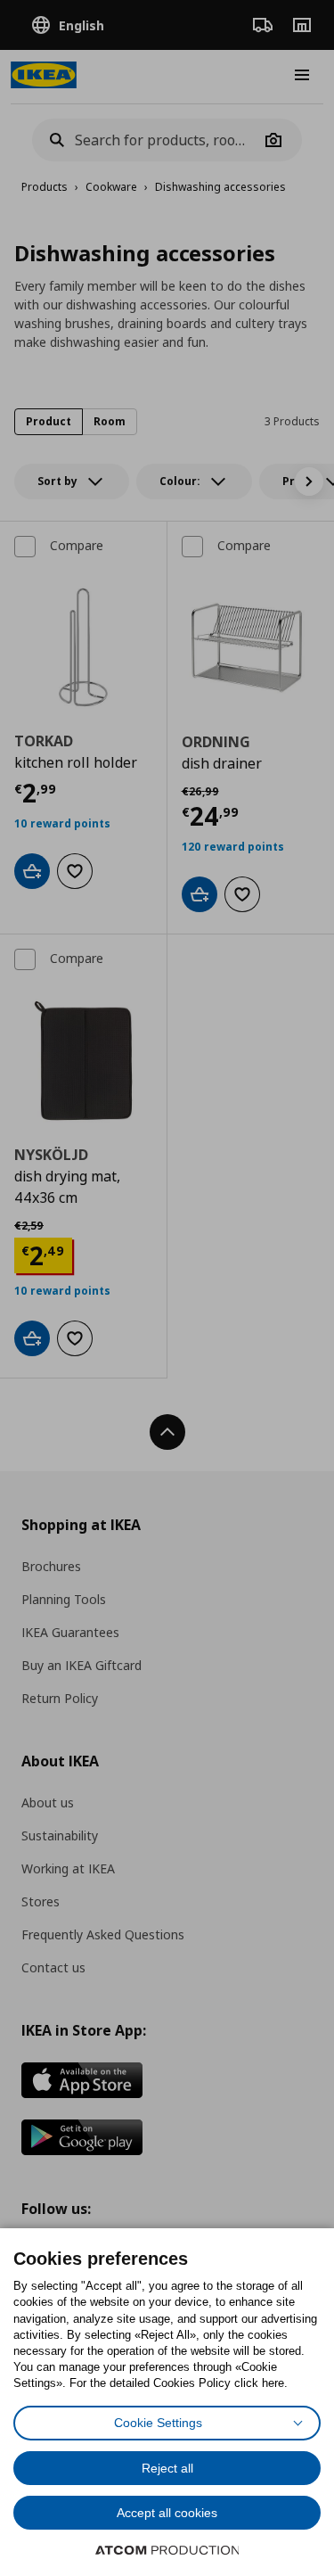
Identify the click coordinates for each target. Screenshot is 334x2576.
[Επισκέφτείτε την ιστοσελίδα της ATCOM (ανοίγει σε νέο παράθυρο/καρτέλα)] (167, 2550)
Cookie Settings (158, 2423)
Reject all (167, 2468)
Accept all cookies (167, 2513)
